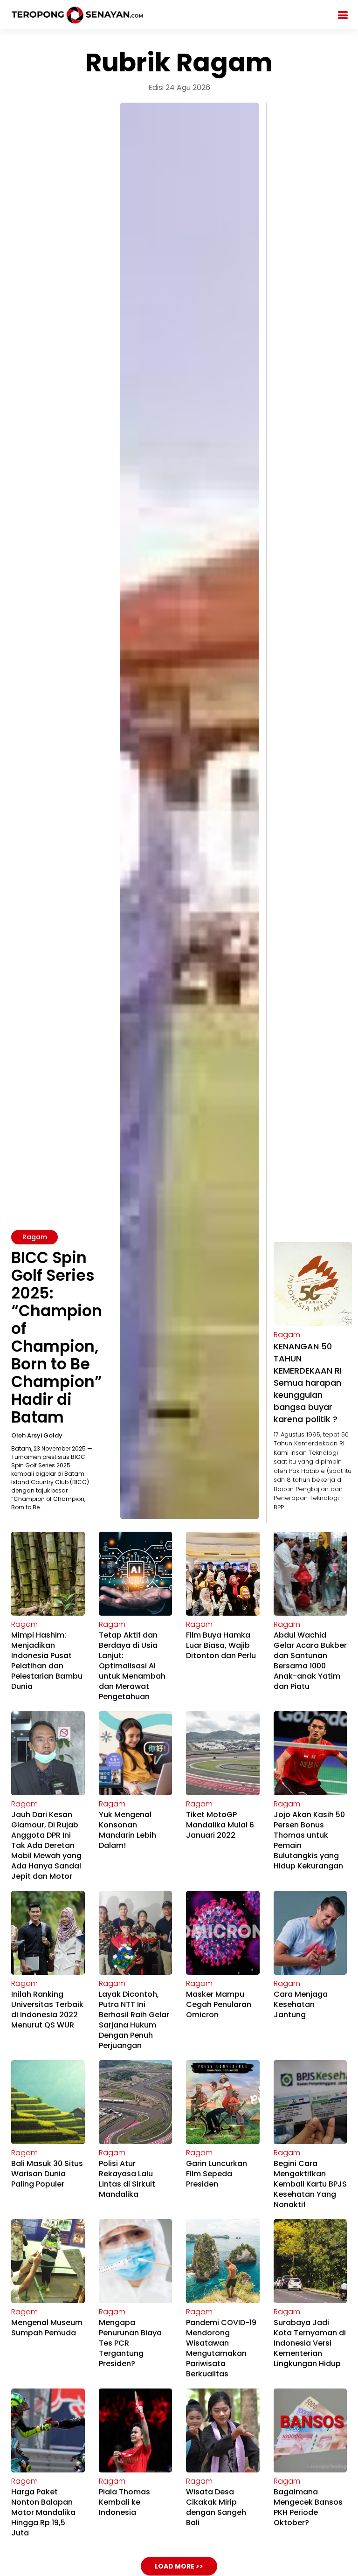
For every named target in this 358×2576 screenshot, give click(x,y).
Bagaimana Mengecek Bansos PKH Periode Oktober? (308, 2507)
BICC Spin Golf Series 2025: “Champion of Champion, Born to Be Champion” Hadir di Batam (57, 1337)
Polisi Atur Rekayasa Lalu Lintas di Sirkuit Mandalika (127, 2179)
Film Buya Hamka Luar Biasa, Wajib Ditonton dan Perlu (221, 1645)
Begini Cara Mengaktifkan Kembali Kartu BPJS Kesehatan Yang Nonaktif (310, 2184)
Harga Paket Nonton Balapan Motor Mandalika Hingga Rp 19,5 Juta (43, 2512)
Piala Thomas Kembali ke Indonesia (124, 2502)
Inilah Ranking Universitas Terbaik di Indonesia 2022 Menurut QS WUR (47, 2010)
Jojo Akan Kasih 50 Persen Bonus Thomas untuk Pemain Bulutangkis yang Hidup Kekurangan (309, 1840)
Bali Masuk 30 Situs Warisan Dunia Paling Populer (47, 2174)
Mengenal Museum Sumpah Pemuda (47, 2328)
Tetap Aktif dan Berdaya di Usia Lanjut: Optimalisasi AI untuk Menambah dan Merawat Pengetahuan (132, 1666)
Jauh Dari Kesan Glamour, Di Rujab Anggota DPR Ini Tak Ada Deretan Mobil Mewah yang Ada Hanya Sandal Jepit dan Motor (46, 1845)
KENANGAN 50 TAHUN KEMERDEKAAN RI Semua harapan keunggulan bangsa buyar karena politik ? (308, 1383)
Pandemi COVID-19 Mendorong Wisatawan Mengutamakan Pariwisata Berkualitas (221, 2348)
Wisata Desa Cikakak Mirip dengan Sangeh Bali (216, 2507)
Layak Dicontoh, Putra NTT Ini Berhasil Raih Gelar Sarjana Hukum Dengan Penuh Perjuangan (134, 2020)
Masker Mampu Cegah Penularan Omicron (219, 2004)
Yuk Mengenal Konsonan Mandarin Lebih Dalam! (127, 1830)
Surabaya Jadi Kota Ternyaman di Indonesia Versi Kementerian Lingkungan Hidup (310, 2343)
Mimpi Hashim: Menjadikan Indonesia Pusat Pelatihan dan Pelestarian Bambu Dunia (47, 1661)
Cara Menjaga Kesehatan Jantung (301, 2004)
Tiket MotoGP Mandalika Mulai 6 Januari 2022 (220, 1825)
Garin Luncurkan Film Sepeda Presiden (217, 2174)
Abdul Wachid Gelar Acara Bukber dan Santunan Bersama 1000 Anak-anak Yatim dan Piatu (310, 1661)
